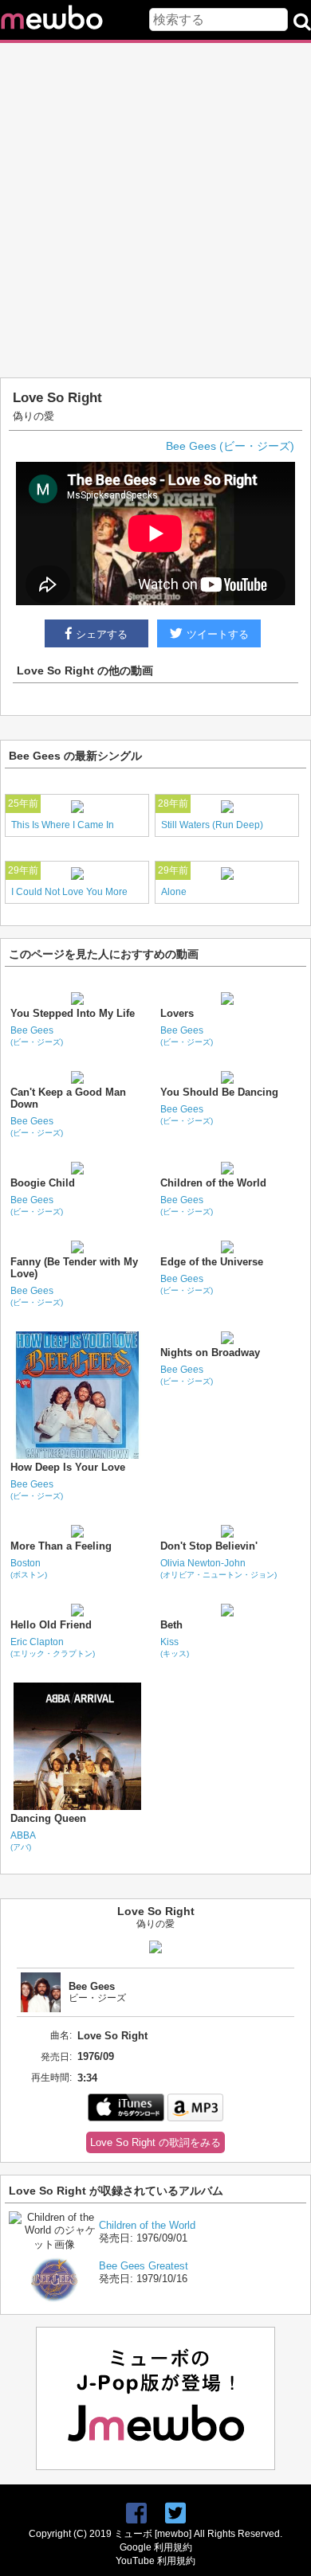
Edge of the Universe (212, 1262)
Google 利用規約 (156, 2547)
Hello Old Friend (51, 1625)
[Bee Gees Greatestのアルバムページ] (54, 2304)
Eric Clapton (53, 1647)
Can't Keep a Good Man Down (68, 1098)
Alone (174, 892)
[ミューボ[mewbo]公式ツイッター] (175, 2513)
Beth (171, 1625)
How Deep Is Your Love (68, 1467)
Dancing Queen (48, 1818)
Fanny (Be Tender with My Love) (74, 1268)
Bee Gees (37, 1036)
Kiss (175, 1647)
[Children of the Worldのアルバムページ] (54, 2244)
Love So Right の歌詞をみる (155, 2142)
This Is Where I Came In (63, 825)
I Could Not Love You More (69, 892)
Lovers (177, 1013)
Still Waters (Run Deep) (212, 825)
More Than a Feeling (61, 1546)
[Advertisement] (155, 210)
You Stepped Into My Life (73, 1013)
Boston (29, 1568)
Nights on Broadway (210, 1352)
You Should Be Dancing (219, 1092)
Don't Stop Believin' (209, 1546)
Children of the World (213, 1183)
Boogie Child (43, 1183)
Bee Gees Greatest (144, 2266)
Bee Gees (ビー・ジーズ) (230, 446)
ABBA (23, 1841)
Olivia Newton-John (218, 1568)
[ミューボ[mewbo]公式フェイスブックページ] (136, 2513)
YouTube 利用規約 (155, 2561)
